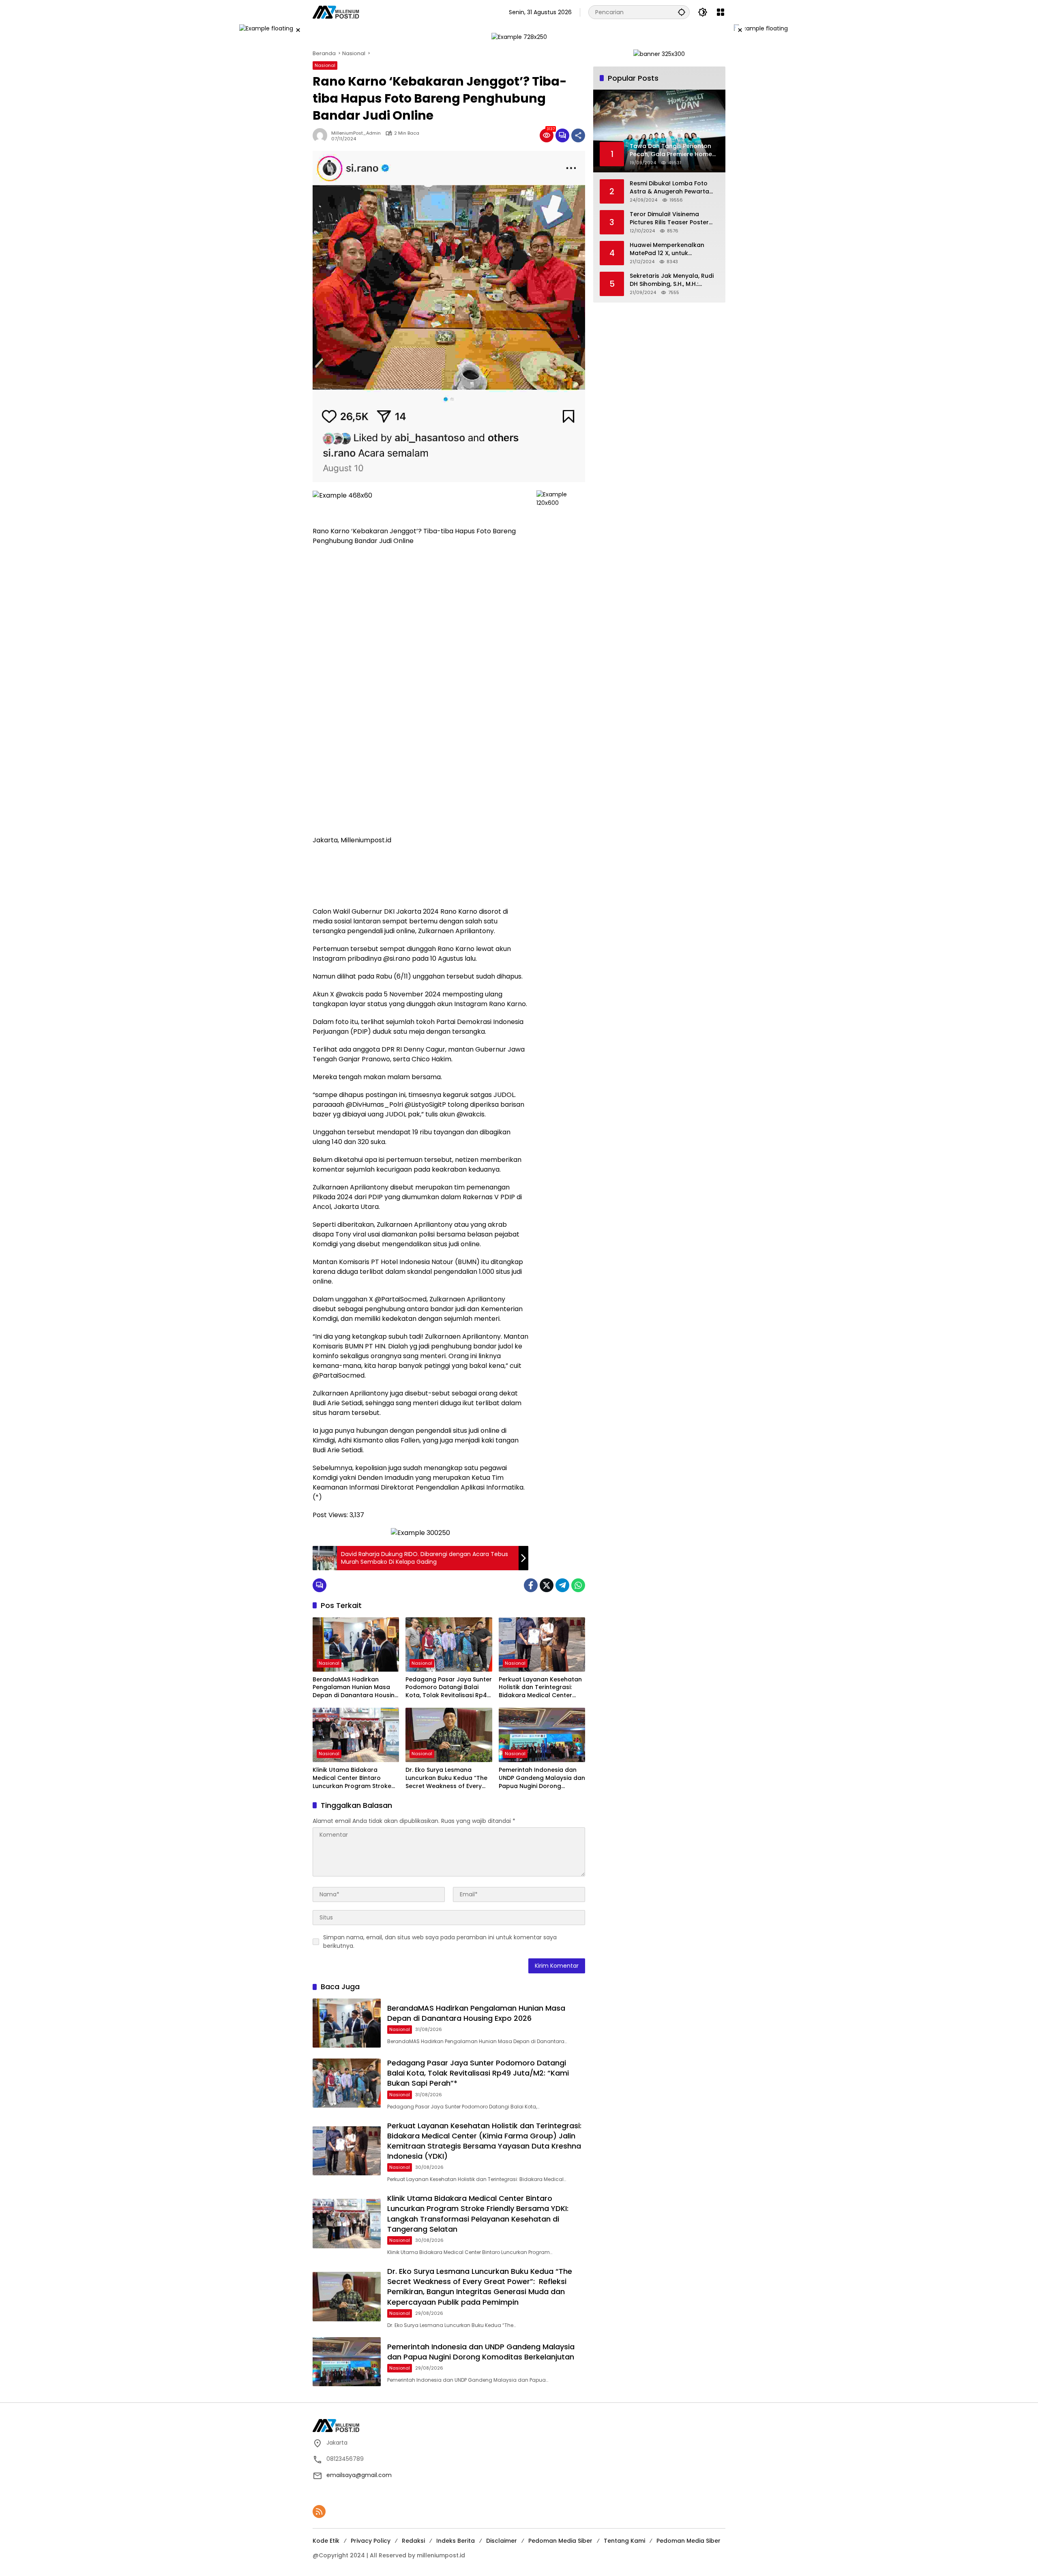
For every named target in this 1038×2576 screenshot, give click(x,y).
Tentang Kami (624, 2541)
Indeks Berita (456, 2541)
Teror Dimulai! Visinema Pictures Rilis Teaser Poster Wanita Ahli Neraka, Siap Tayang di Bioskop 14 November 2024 (669, 218)
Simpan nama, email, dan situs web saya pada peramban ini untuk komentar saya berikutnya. (440, 1942)
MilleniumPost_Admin (356, 133)
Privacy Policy (371, 2541)
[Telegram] (562, 1585)
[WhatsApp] (578, 1585)
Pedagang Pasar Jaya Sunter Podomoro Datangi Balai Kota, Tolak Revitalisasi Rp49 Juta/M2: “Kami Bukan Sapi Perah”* (449, 1688)
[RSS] (319, 2512)
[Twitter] (547, 1585)
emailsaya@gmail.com (359, 2475)
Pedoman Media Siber (560, 2541)
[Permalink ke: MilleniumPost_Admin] (322, 135)
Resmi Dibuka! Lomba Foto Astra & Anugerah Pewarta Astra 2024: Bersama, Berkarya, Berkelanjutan (669, 188)
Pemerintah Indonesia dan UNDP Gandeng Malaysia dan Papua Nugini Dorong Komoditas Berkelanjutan (542, 1778)
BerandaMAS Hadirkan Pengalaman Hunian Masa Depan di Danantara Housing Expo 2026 (356, 1688)
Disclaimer (502, 2541)
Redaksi (413, 2541)
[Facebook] (531, 1585)
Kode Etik (326, 2541)
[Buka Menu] (721, 12)
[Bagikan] (578, 135)
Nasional (325, 65)
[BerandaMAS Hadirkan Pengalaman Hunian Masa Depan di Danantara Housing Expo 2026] (356, 1644)
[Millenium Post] (336, 12)
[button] (682, 12)
